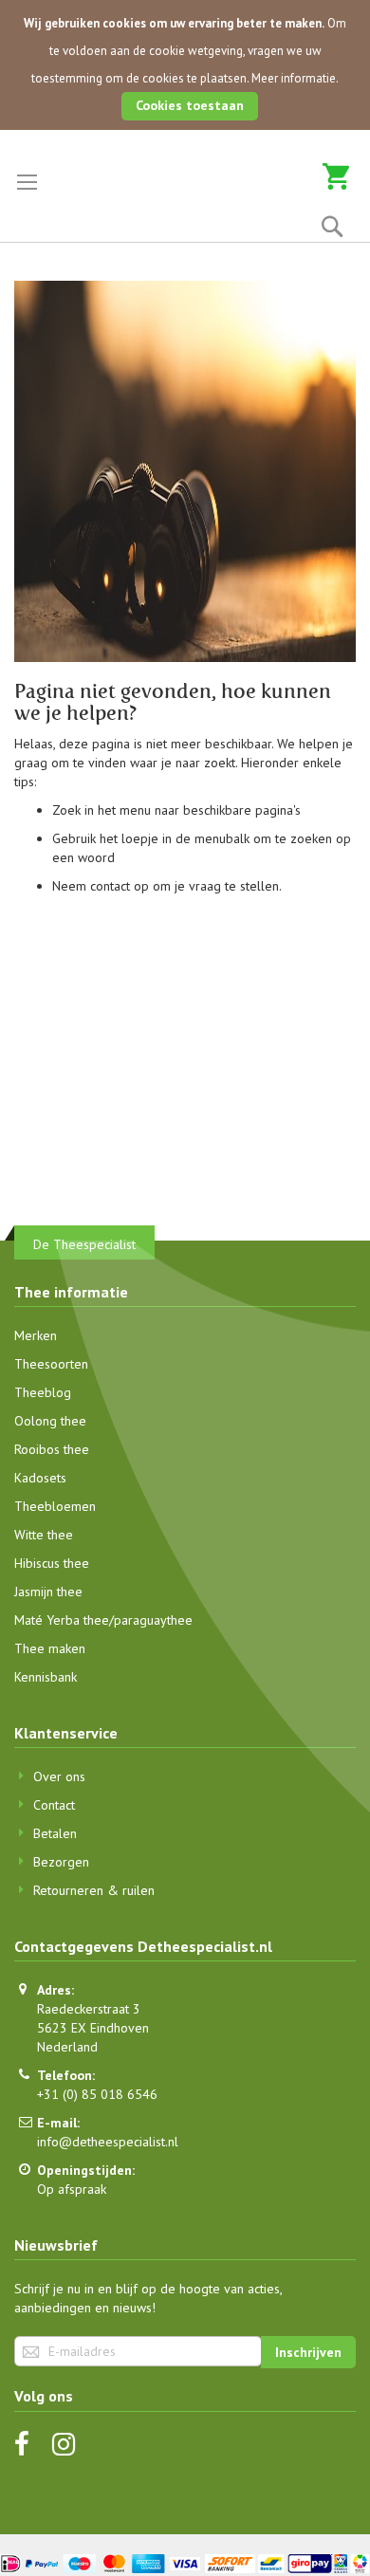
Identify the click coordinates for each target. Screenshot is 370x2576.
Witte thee (44, 1535)
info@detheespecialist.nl (108, 2142)
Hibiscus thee (52, 1563)
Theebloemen (55, 1506)
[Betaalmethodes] (185, 2563)
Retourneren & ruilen (94, 1890)
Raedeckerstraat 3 (89, 2009)
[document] (185, 65)
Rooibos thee (52, 1449)
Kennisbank (46, 1677)
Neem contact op (101, 886)
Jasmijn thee (48, 1592)
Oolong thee (50, 1421)
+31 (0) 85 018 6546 (97, 2094)
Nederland (67, 2047)
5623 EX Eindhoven (93, 2028)
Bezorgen (61, 1862)
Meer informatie (294, 78)
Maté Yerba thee (62, 1620)
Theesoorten (51, 1364)
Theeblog (43, 1392)
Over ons (59, 1776)
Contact (54, 1805)
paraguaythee (153, 1620)
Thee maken (50, 1648)
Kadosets (40, 1478)
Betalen (55, 1833)
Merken (36, 1335)
